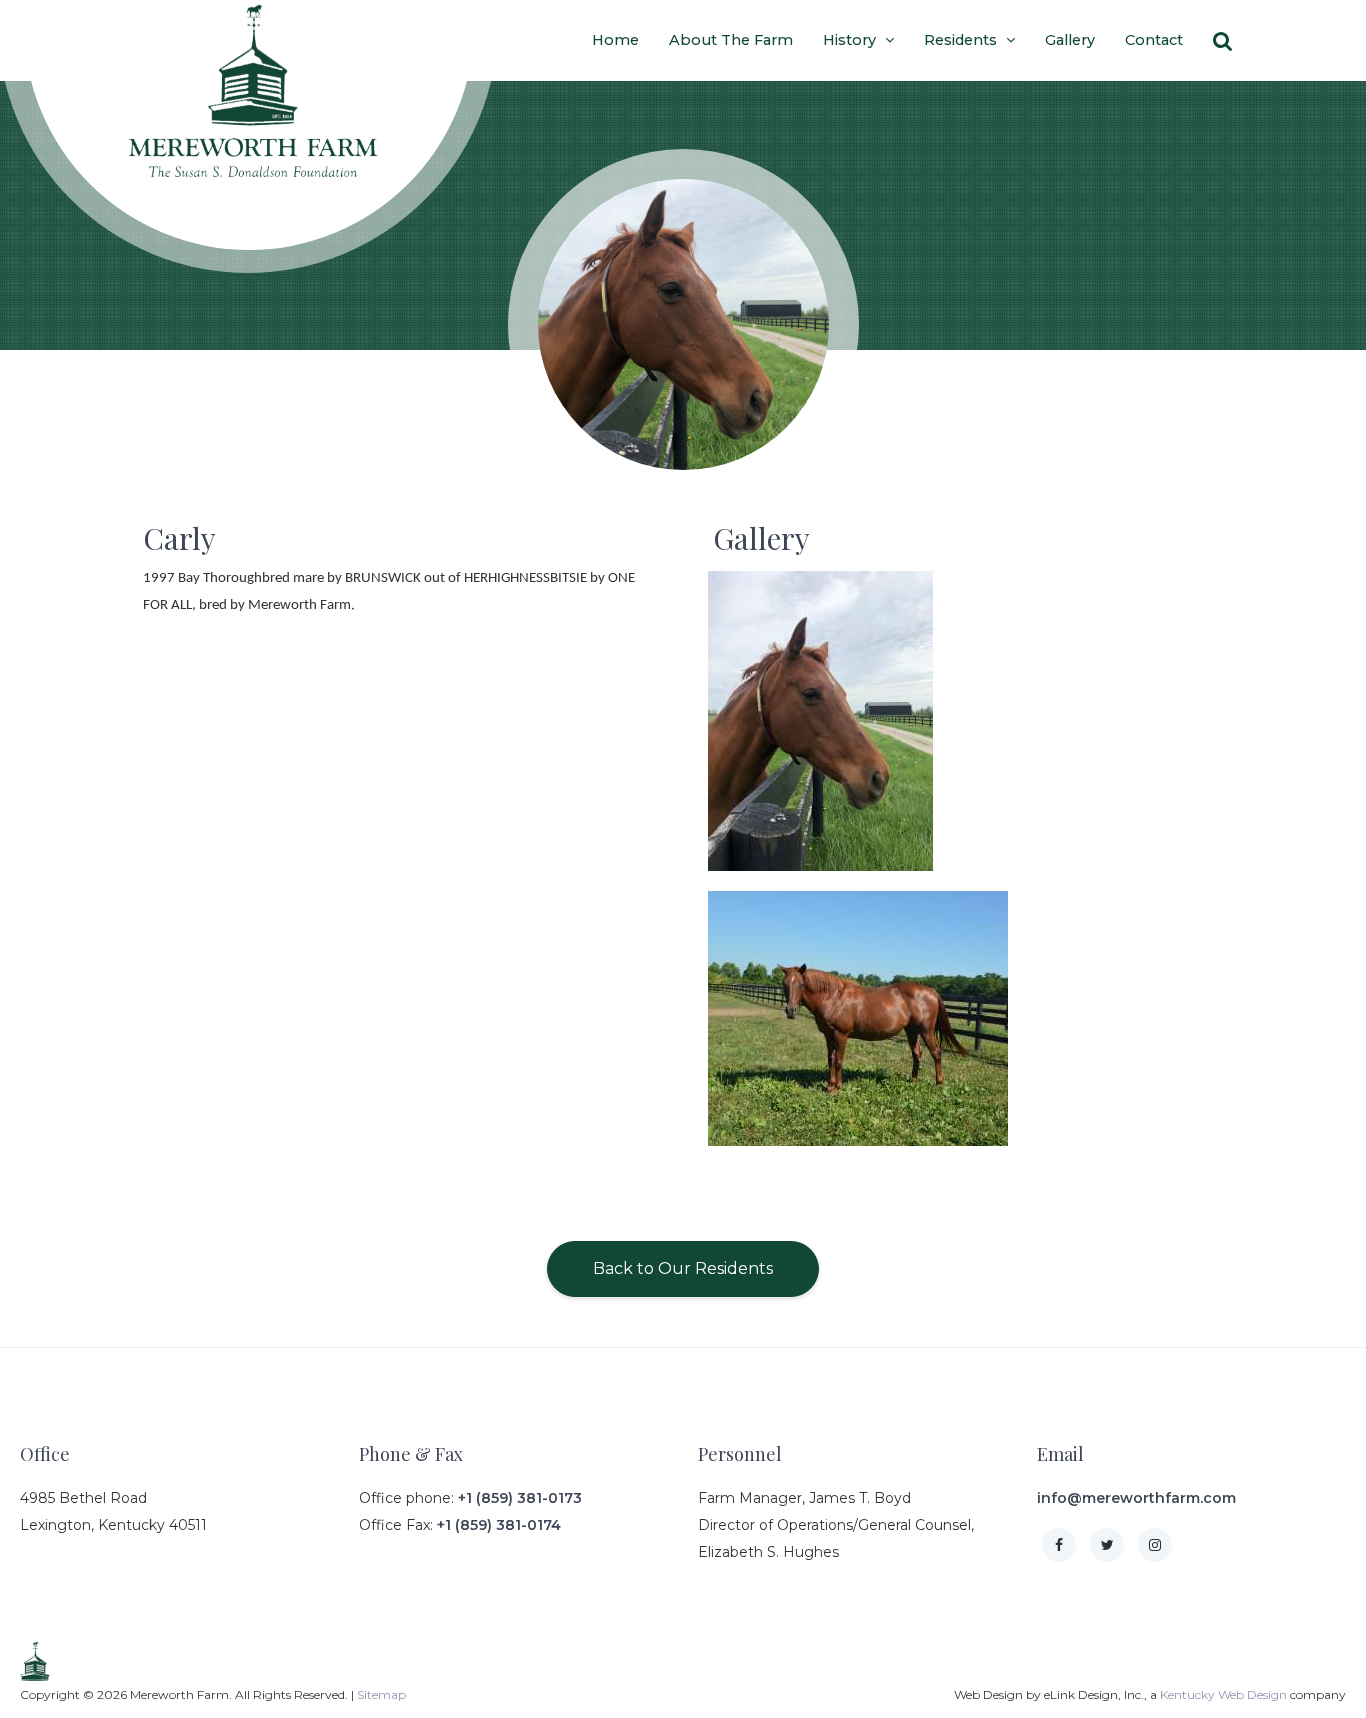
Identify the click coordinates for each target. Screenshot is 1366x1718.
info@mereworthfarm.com (1136, 1498)
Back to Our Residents (683, 1268)
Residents (962, 40)
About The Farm (731, 40)
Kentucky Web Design (1223, 1694)
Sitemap (381, 1694)
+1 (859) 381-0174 (499, 1525)
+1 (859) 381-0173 (520, 1498)
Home (615, 40)
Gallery (1070, 40)
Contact (1154, 40)
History (851, 40)
